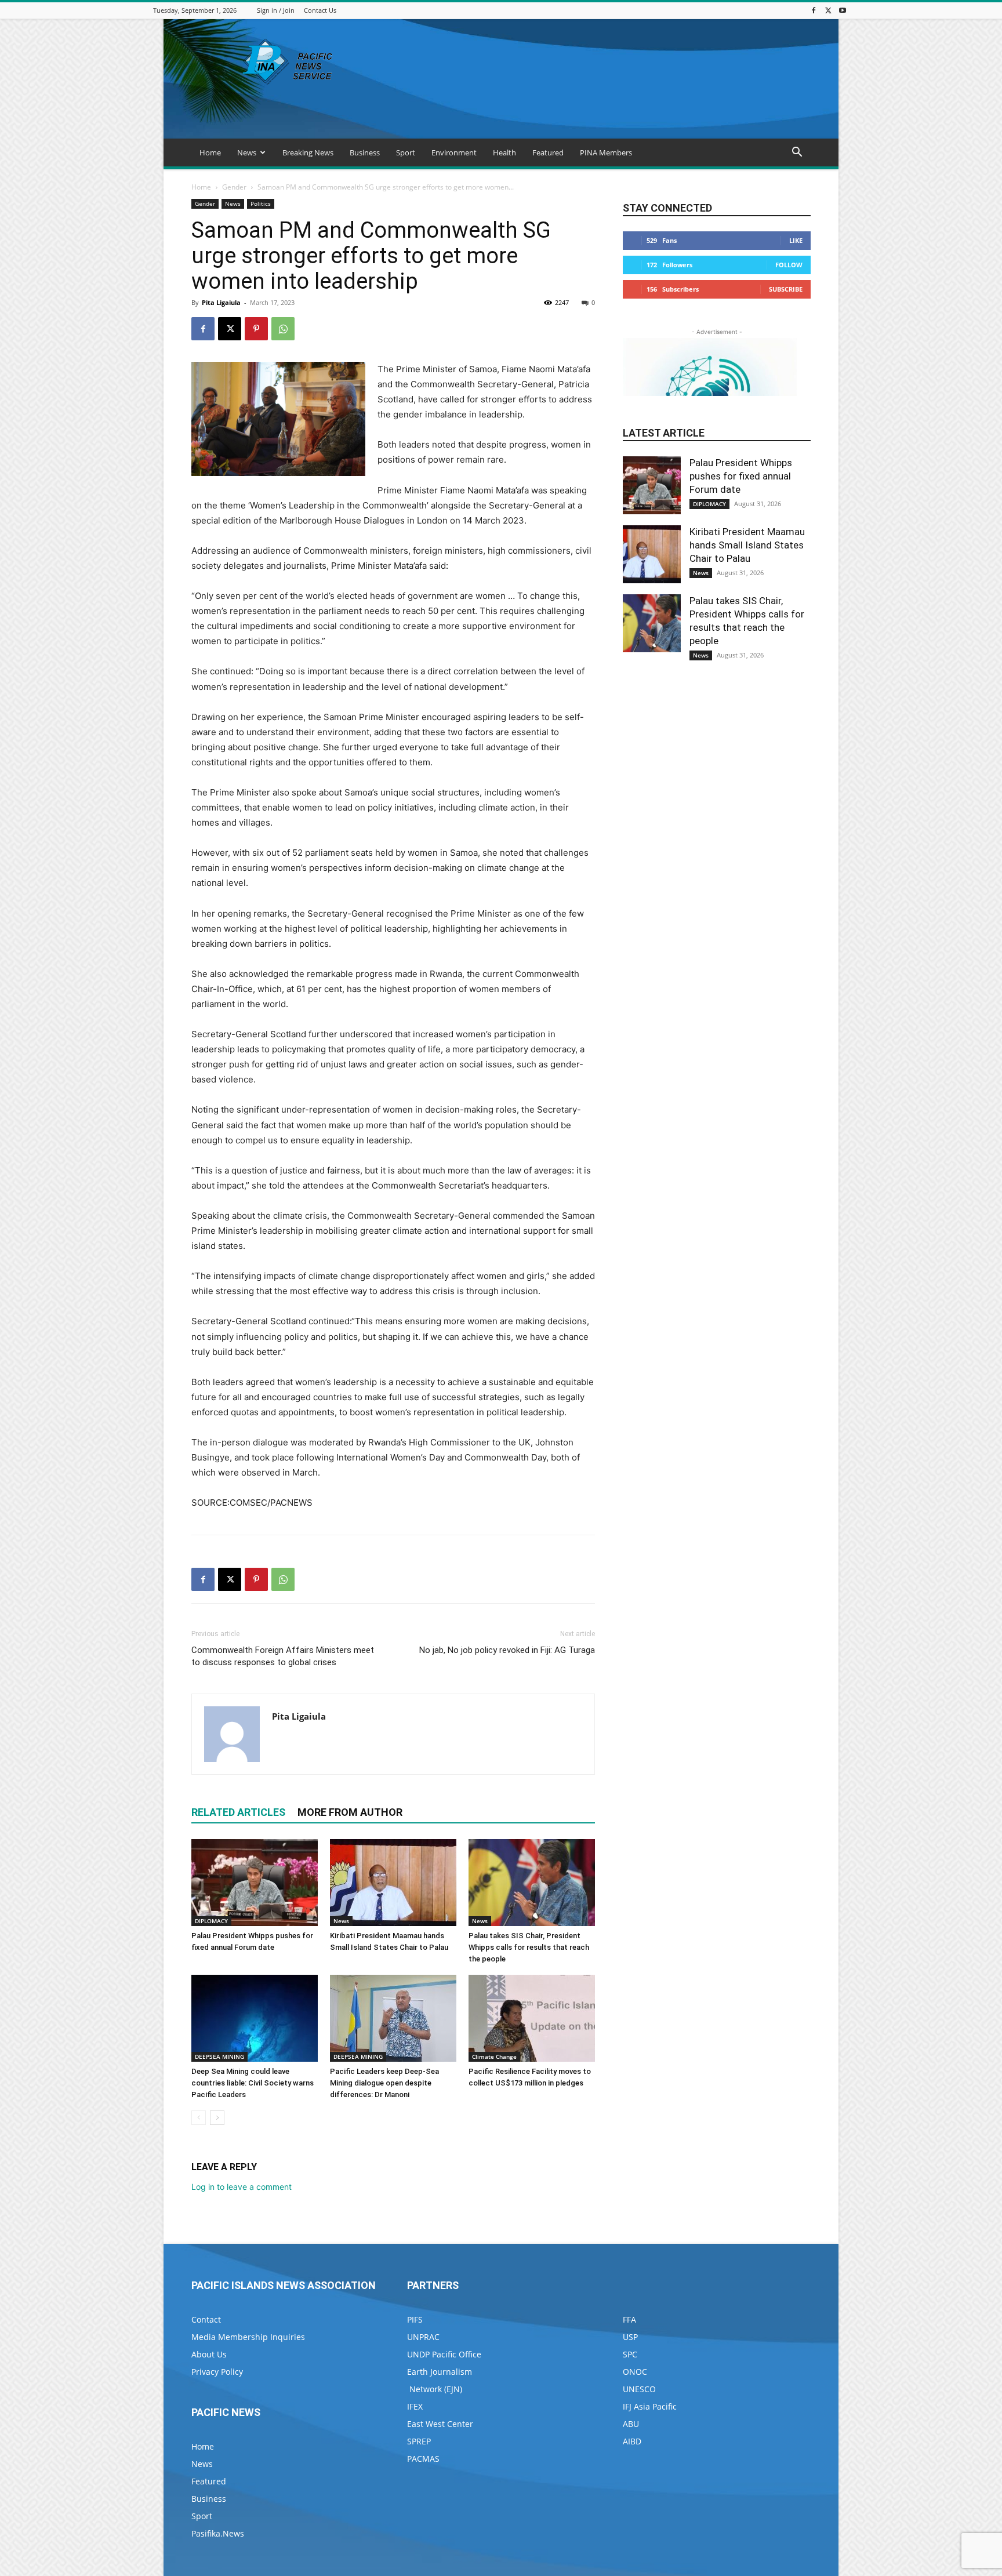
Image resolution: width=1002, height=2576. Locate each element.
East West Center (440, 2424)
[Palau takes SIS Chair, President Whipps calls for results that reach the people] (532, 1883)
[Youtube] (843, 10)
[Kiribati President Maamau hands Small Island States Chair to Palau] (393, 1883)
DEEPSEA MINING (219, 2057)
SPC (630, 2354)
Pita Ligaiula (221, 302)
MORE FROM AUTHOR (350, 1812)
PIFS (415, 2319)
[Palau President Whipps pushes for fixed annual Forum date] (255, 1883)
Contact (206, 2319)
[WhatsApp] (283, 329)
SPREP (419, 2441)
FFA (629, 2319)
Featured (548, 152)
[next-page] (217, 2118)
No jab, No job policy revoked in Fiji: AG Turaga (507, 1650)
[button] (797, 153)
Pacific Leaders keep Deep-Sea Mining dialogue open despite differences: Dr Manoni (384, 2083)
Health (504, 152)
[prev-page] (199, 2118)
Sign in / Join (276, 10)
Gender (234, 187)
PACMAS (423, 2459)
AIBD (632, 2441)
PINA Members (606, 152)
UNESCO (639, 2389)
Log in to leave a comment (242, 2187)
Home (210, 152)
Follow (789, 265)
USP (630, 2337)
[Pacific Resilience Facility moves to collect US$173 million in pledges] (532, 2018)
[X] (828, 10)
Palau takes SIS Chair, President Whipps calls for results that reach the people (529, 1947)
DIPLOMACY (211, 1921)
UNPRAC (423, 2337)
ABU (631, 2424)
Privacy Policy (217, 2372)
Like (796, 240)
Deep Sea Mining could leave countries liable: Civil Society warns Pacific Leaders (253, 2083)
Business (365, 152)
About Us (209, 2354)
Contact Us (320, 10)
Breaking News (308, 152)
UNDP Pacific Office (444, 2354)
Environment (454, 152)
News (247, 152)
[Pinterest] (256, 329)
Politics (261, 204)
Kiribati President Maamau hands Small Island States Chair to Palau (747, 545)
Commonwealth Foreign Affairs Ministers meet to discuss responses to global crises (283, 1656)
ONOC (635, 2372)
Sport (406, 152)
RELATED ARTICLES (238, 1812)
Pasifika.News (218, 2533)
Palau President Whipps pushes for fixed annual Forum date (741, 476)
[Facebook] (814, 10)
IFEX (415, 2406)
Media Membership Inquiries (248, 2337)
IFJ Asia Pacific (650, 2406)
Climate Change (494, 2057)
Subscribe (786, 289)
